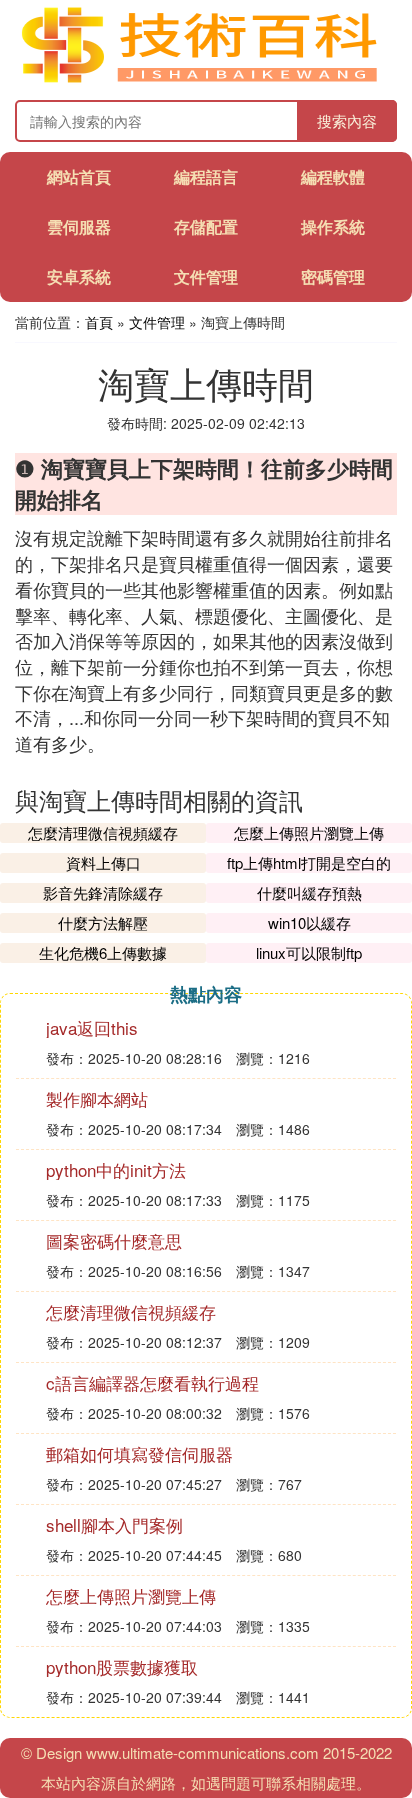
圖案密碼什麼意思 (114, 1240)
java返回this (92, 1027)
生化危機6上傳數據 (103, 952)
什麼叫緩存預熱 (309, 892)
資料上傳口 (103, 862)
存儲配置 (206, 226)
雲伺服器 (79, 226)
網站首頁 (79, 176)
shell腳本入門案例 (114, 1524)
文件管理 (206, 276)
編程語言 (206, 176)
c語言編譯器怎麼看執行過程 (152, 1382)
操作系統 (333, 226)
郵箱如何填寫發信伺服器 (139, 1453)
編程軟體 (333, 176)
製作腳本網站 (97, 1098)
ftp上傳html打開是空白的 (309, 862)
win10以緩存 (309, 922)
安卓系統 (79, 276)
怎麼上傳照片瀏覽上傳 (309, 832)
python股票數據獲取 (122, 1666)
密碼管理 (333, 276)
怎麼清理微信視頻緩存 (103, 832)
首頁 (99, 322)
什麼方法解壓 (103, 922)
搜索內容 (347, 120)
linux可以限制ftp (309, 952)
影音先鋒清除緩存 (103, 892)
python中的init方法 (116, 1169)
